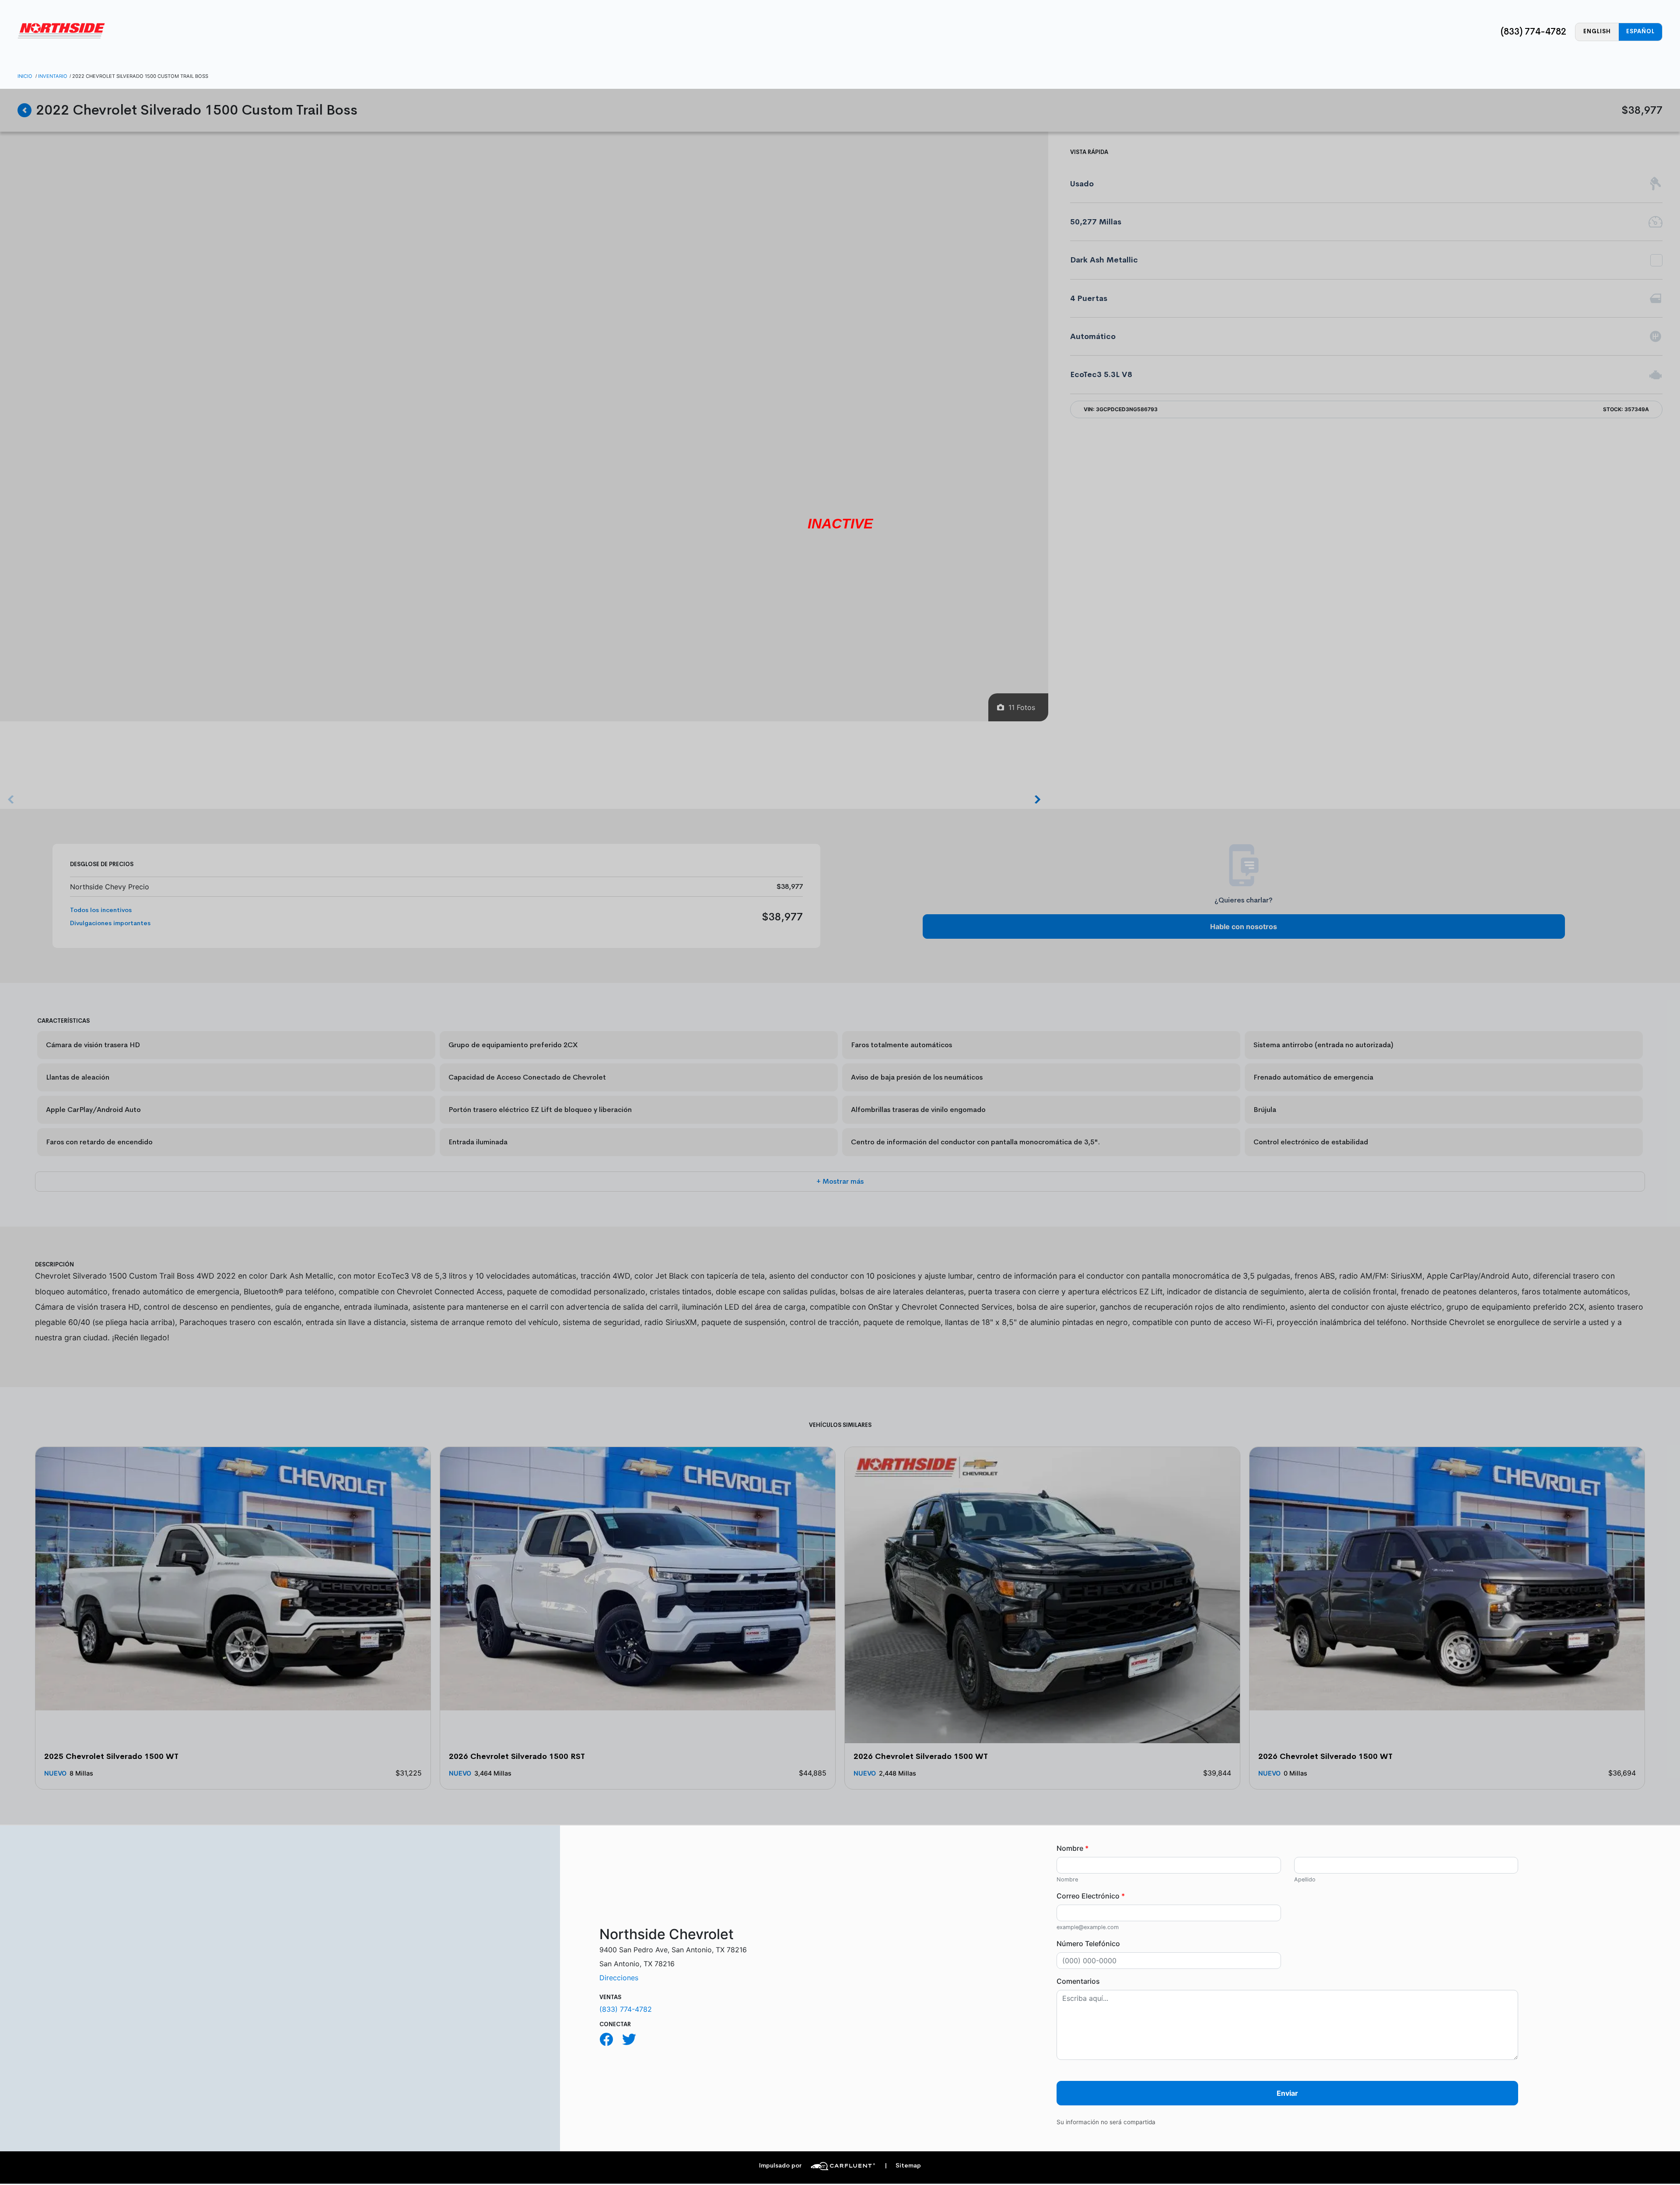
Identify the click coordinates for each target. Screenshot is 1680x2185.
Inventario (53, 76)
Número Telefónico (1088, 1944)
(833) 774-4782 (1533, 31)
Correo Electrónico (1091, 1896)
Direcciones (619, 1978)
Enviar (1287, 2093)
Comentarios (1078, 1981)
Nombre (1073, 1848)
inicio (25, 76)
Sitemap (903, 2166)
